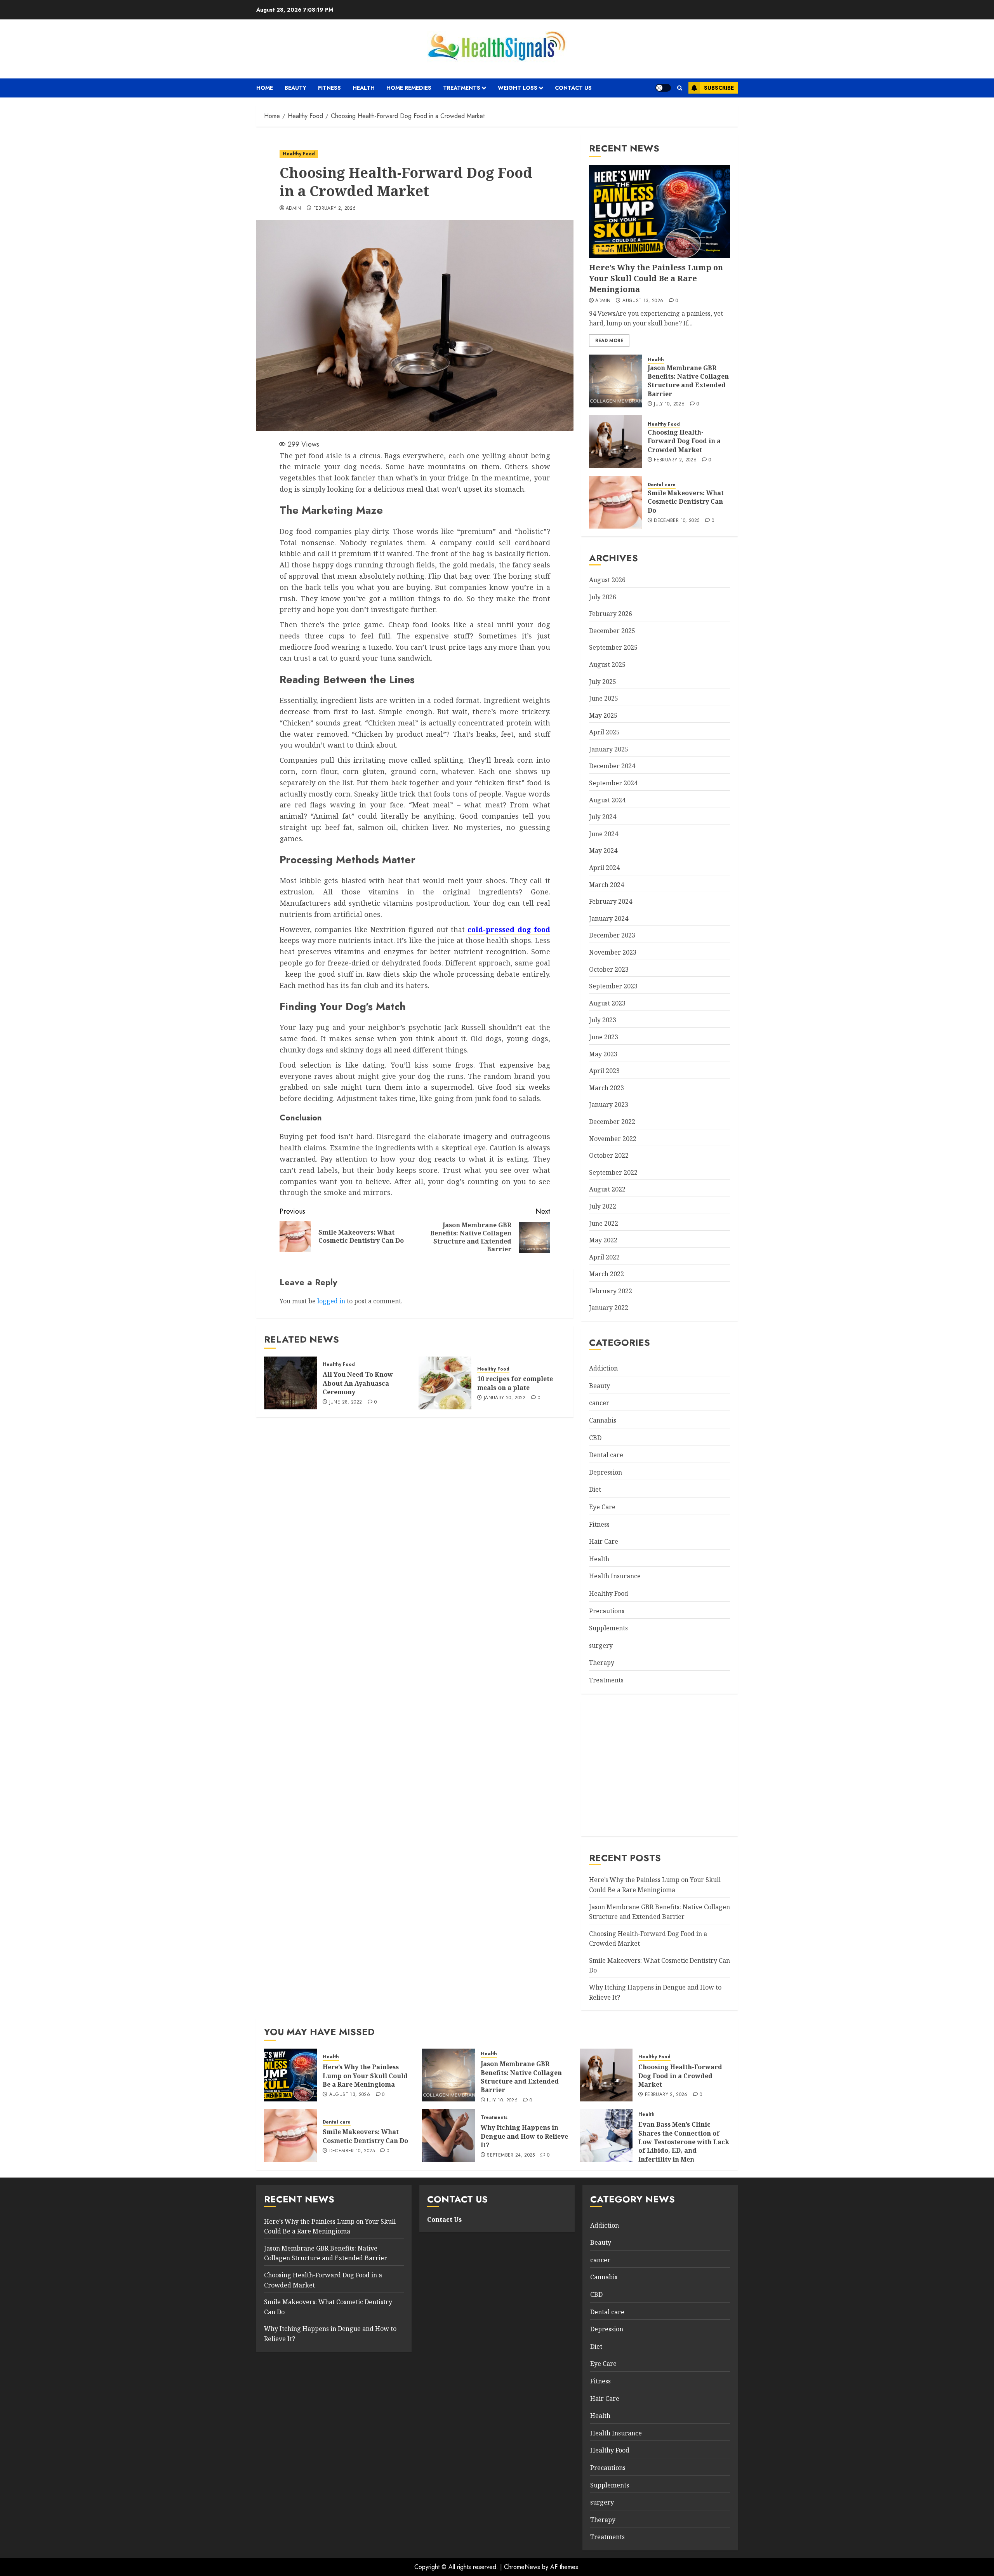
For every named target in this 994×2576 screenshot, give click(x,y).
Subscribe (719, 88)
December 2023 (612, 935)
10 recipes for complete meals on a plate (515, 1383)
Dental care (662, 485)
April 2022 (604, 1257)
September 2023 (613, 986)
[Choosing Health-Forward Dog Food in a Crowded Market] (615, 442)
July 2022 (603, 1206)
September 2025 (613, 647)
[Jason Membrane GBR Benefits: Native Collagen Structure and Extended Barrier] (615, 381)
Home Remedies (409, 88)
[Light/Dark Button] (663, 88)
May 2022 (603, 1240)
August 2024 (607, 800)
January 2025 (609, 749)
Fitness (329, 88)
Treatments (462, 88)
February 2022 (611, 1291)
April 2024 (604, 868)
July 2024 (603, 817)
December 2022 (612, 1122)
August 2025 (607, 664)
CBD (595, 1438)
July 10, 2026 (669, 404)
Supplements (608, 1628)
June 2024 (604, 834)
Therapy (602, 1663)
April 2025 (604, 732)
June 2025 (604, 698)
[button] (680, 88)
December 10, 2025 (677, 521)
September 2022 (613, 1172)
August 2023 (607, 1003)
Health (364, 88)
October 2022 (609, 1155)
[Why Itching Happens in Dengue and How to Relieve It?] (448, 2136)
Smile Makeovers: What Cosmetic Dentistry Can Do (686, 502)
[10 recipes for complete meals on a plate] (445, 1383)
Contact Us (573, 88)
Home (265, 88)
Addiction (603, 1368)
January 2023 (609, 1104)
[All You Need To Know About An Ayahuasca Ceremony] (290, 1383)
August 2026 (607, 580)
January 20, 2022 (505, 1398)
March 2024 (606, 885)
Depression (606, 1472)
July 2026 (603, 597)
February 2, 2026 (335, 209)
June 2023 (604, 1037)
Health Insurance (615, 1576)
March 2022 (606, 1274)
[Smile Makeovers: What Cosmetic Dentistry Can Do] (615, 502)
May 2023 (603, 1054)
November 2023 (613, 952)
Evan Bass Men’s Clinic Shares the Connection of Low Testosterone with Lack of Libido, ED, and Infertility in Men (684, 2142)
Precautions (607, 1611)
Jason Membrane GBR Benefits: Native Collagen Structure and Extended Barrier (688, 381)
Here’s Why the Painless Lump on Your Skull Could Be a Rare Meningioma (656, 278)
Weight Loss (518, 88)
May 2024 (603, 851)
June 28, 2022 (346, 1402)
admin (294, 209)
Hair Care (604, 1541)
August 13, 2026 (643, 301)
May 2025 (603, 715)
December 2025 (612, 631)
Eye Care (602, 1507)
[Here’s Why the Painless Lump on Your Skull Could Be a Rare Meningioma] (659, 212)
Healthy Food (299, 154)
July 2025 (603, 682)
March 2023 (606, 1088)
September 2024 (613, 783)
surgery (601, 1645)
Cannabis (603, 1420)
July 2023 (603, 1020)
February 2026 (611, 614)
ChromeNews (522, 2567)
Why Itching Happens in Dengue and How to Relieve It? (524, 2136)
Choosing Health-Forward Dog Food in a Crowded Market (684, 441)
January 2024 (609, 918)
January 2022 (609, 1308)
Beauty (295, 88)
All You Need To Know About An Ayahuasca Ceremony (358, 1383)
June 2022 (604, 1223)
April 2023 (604, 1071)
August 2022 (607, 1189)
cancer (599, 1403)
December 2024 (612, 766)
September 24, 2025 (511, 2155)
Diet (595, 1489)
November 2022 (613, 1139)
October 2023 (609, 969)
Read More (609, 341)
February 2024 (611, 901)
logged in (331, 1301)
